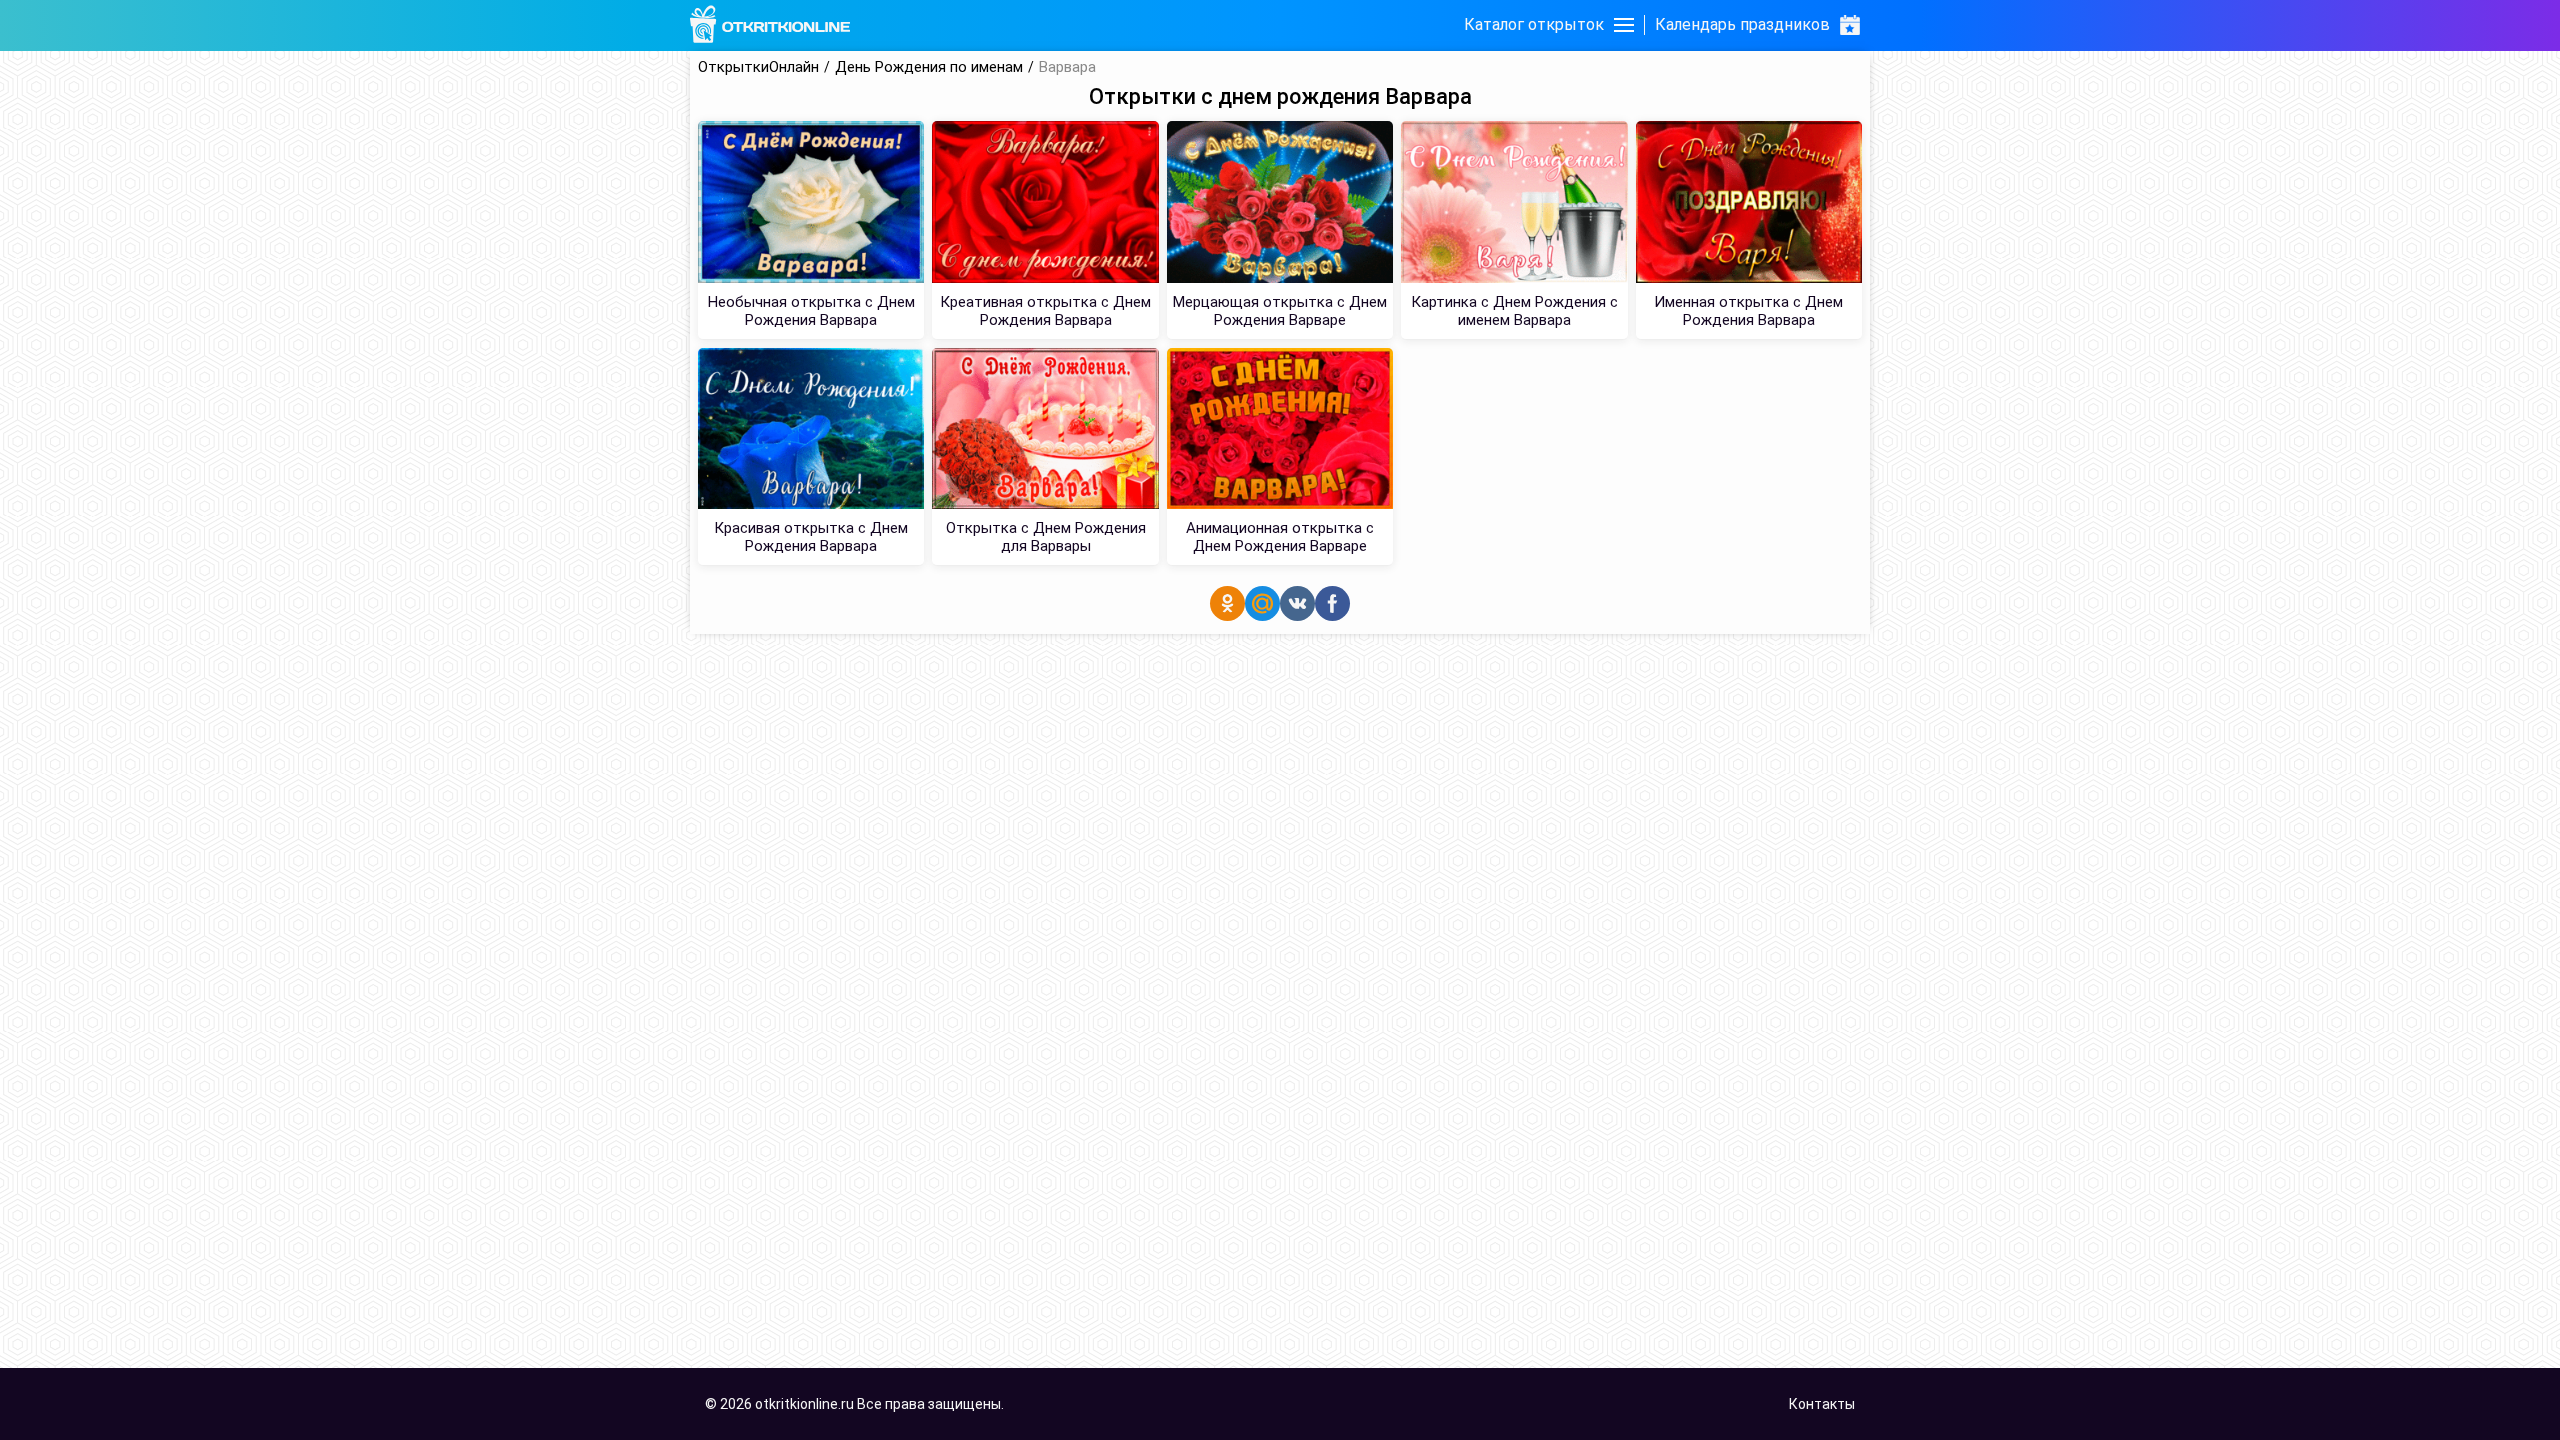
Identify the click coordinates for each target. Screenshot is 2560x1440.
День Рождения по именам (929, 67)
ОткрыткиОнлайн (758, 67)
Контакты (1822, 1404)
